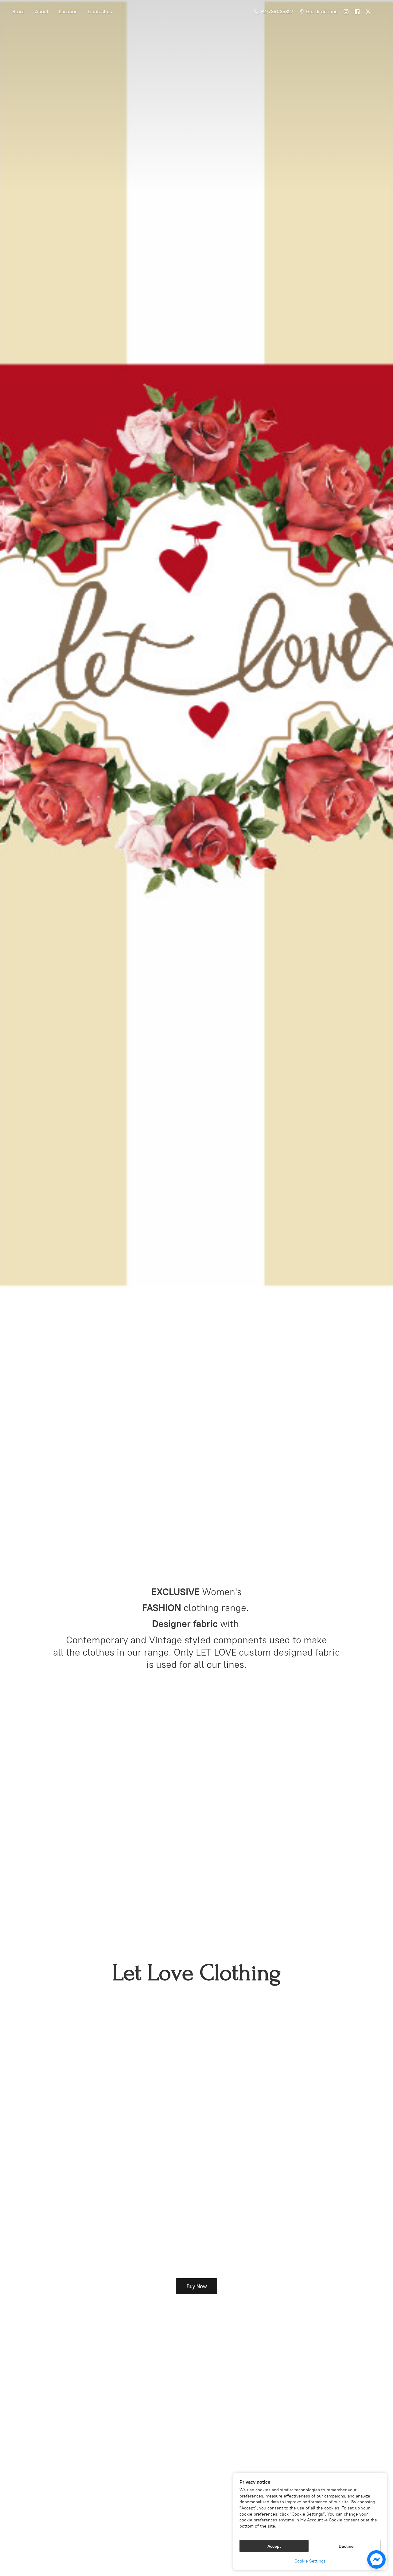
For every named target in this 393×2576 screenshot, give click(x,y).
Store (18, 12)
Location (68, 12)
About (42, 12)
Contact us (100, 12)
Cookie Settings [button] (310, 2561)
